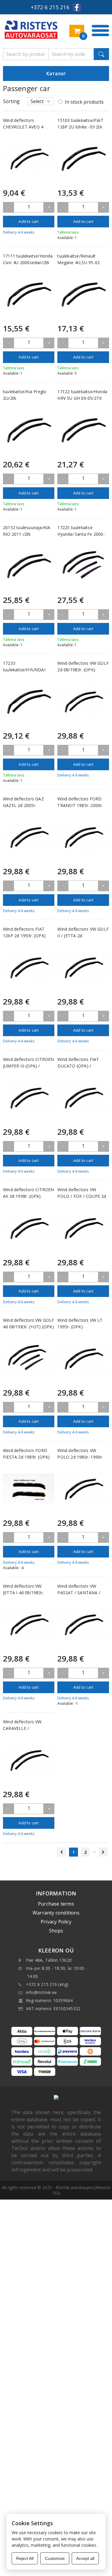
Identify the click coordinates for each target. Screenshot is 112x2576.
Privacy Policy (56, 1922)
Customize (55, 2558)
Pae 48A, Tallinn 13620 (49, 1960)
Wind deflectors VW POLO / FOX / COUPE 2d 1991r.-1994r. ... (82, 1196)
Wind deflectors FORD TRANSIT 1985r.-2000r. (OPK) (80, 805)
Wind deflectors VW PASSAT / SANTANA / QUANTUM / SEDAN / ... (81, 1593)
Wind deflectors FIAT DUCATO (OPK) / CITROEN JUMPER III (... (81, 1066)
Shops (56, 1931)
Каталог (56, 73)
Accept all (85, 2558)
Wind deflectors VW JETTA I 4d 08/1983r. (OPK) (23, 1593)
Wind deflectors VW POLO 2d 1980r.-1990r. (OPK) (80, 1457)
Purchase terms (56, 1904)
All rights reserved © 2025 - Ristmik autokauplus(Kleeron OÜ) (56, 2190)
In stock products (84, 102)
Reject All (25, 2558)
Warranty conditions (56, 1913)
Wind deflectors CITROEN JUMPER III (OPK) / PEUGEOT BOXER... (29, 1066)
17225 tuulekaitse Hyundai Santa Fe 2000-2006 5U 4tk (81, 534)
